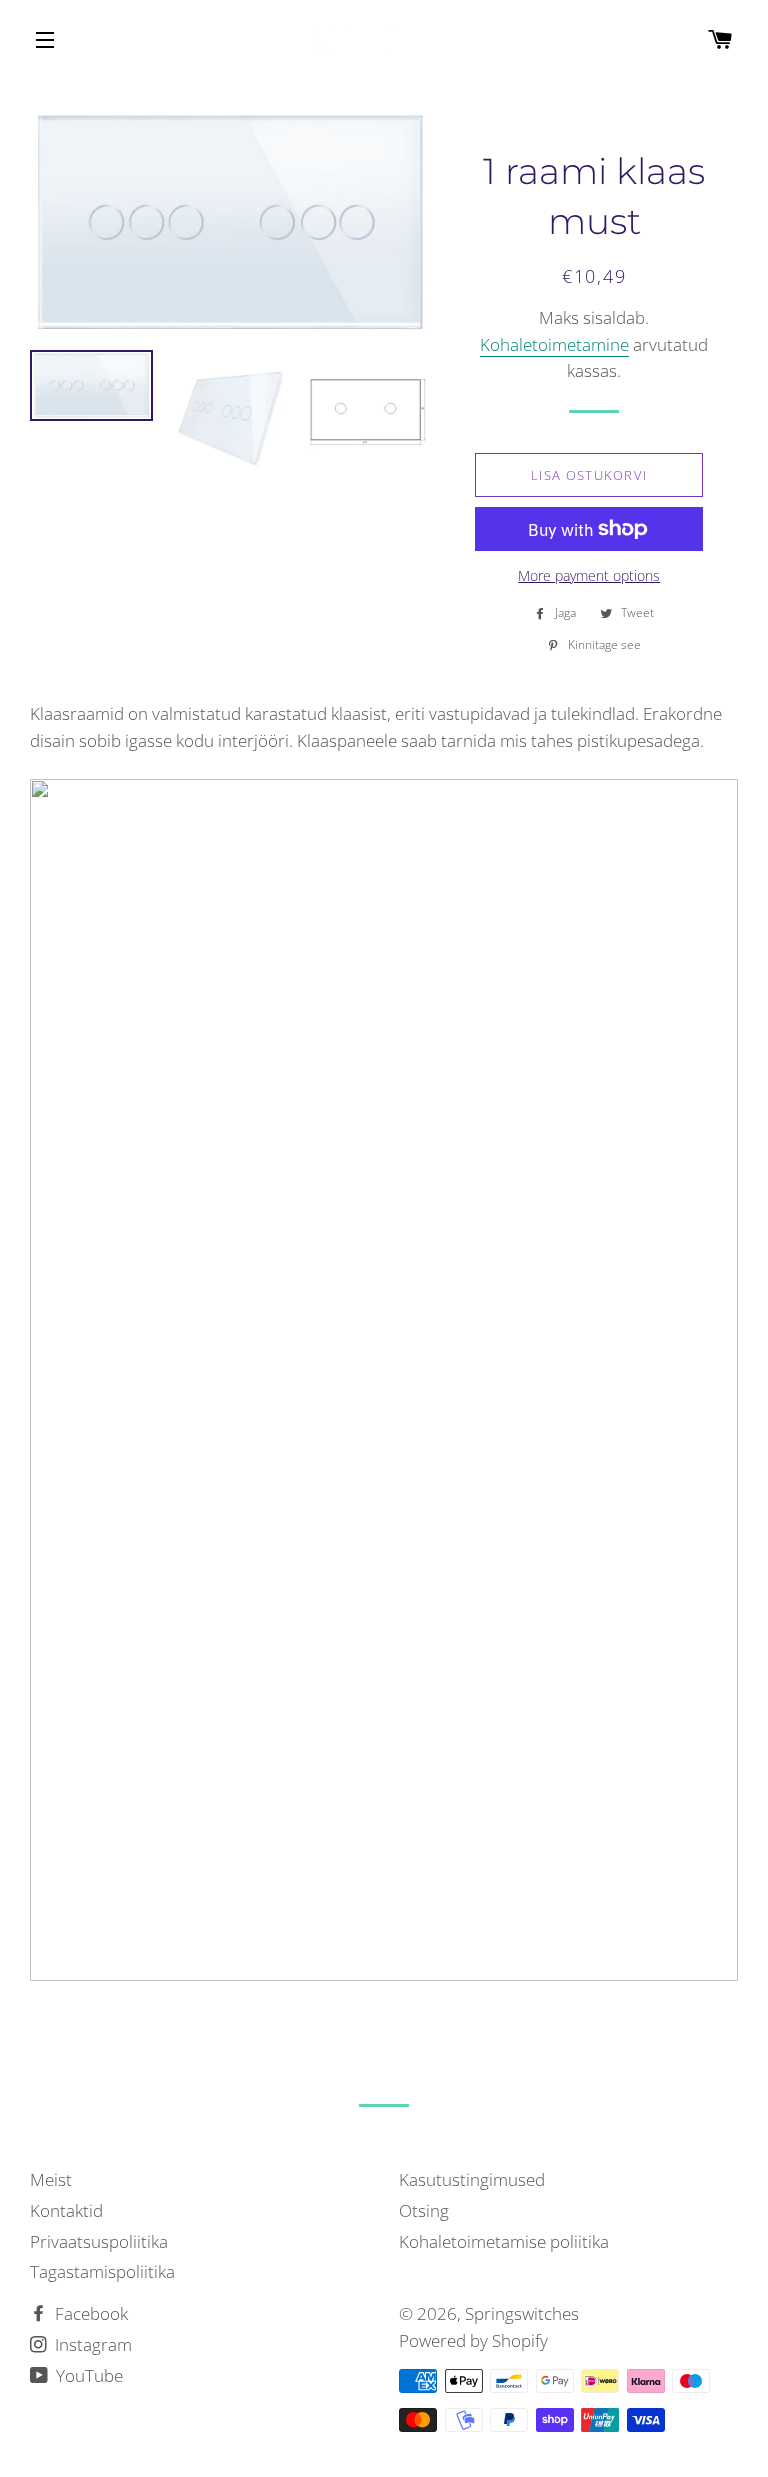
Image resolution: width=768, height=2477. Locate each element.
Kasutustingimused (472, 2179)
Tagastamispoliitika (102, 2271)
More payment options (589, 575)
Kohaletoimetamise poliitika (504, 2241)
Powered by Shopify (473, 2340)
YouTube (87, 2375)
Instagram (91, 2344)
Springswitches (522, 2313)
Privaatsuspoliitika (99, 2241)
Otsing (424, 2210)
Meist (51, 2179)
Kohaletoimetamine (554, 344)
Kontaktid (66, 2210)
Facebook (89, 2313)
